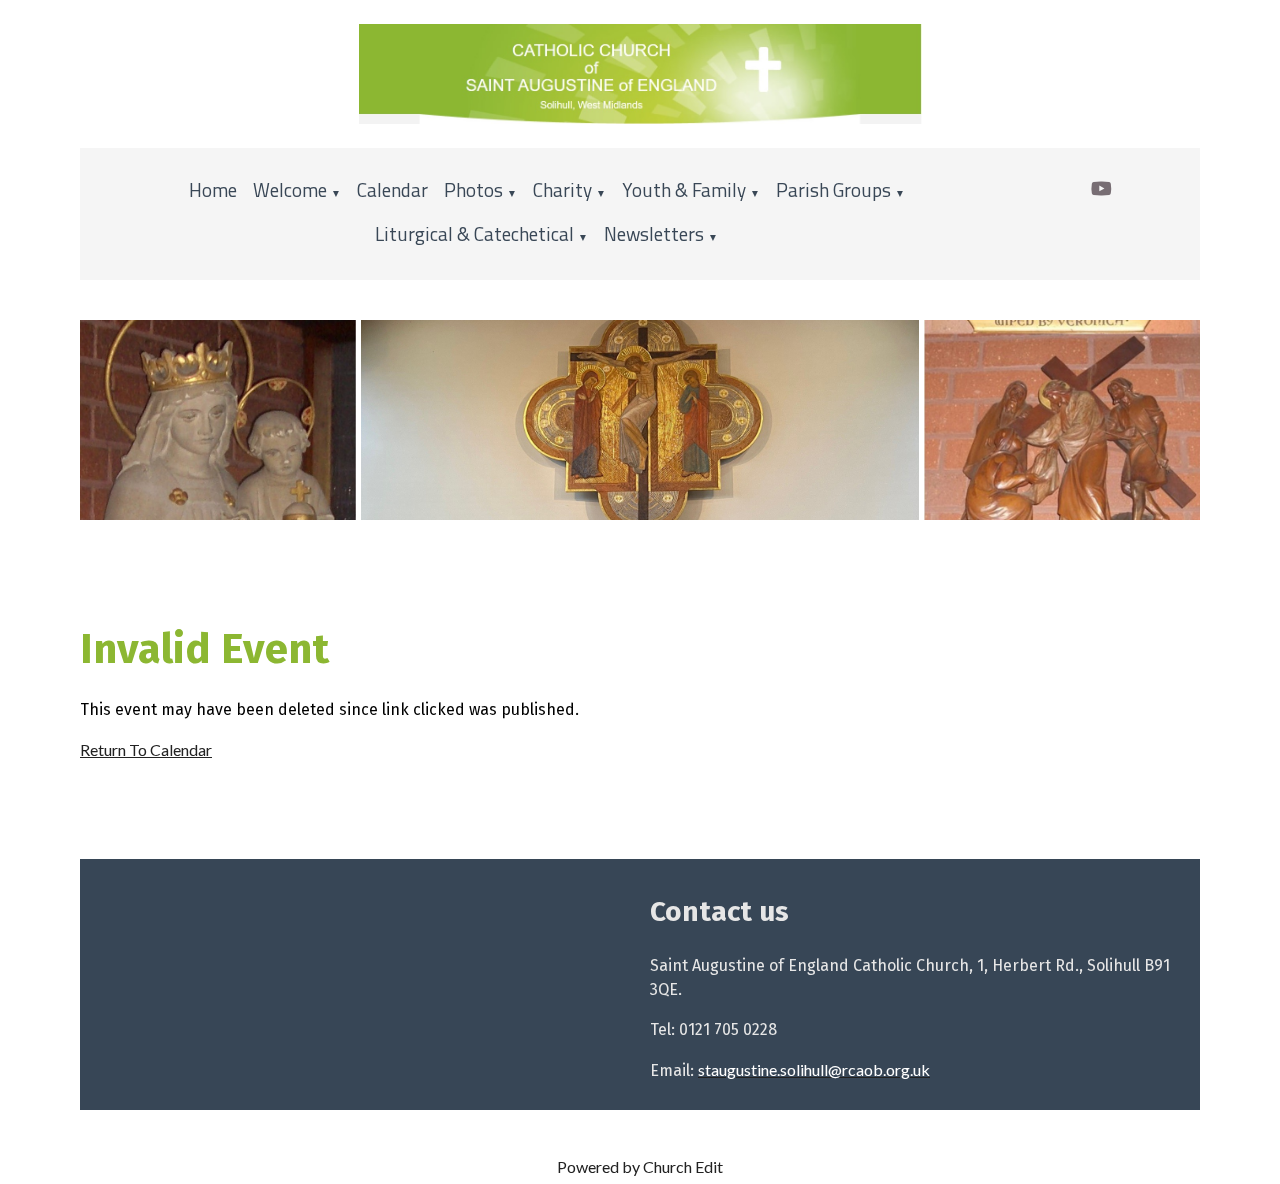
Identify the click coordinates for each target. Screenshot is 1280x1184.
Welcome (290, 189)
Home (213, 189)
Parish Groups (833, 189)
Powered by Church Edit (640, 1166)
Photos (473, 189)
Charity (562, 189)
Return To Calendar (146, 749)
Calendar (392, 189)
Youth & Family (684, 189)
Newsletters (654, 233)
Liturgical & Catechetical (474, 233)
